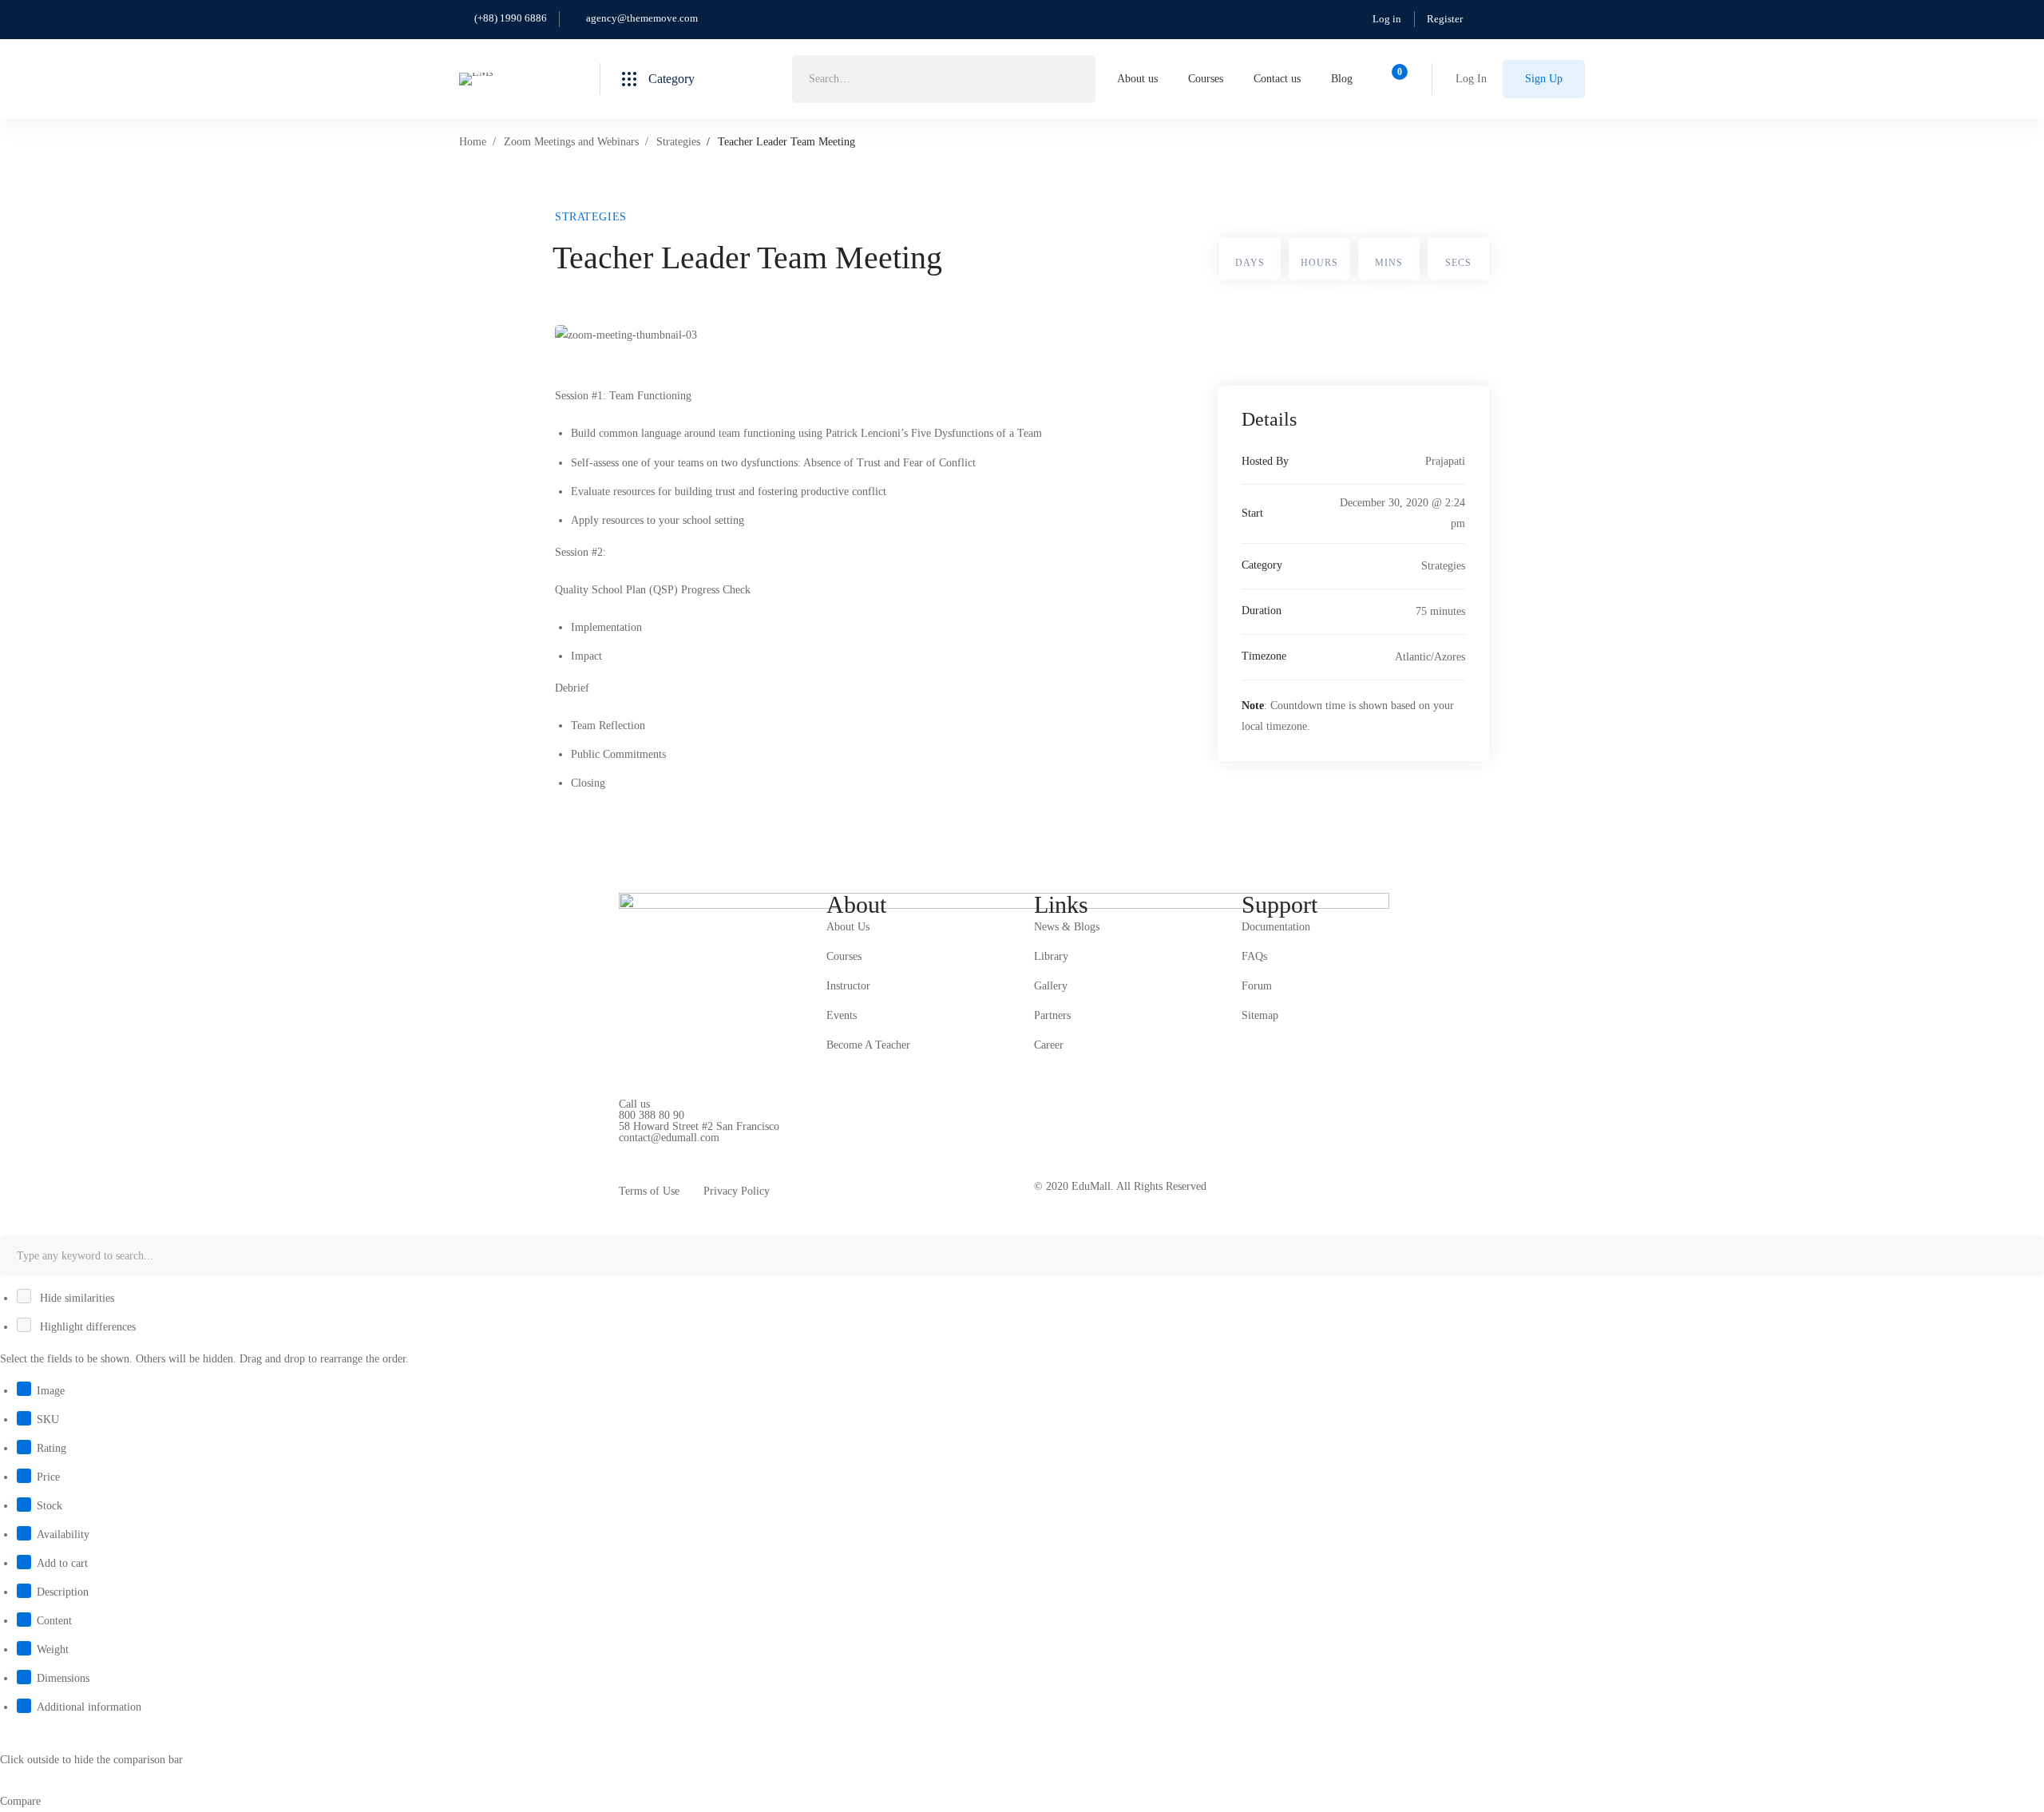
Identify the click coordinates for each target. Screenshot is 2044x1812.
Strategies (678, 142)
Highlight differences (86, 1327)
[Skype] (668, 1150)
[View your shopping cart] (1394, 79)
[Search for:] (944, 79)
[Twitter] (619, 1150)
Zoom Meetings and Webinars (571, 142)
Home (473, 142)
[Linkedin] (718, 1150)
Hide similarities (75, 1298)
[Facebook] (644, 1150)
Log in (1387, 19)
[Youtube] (693, 1150)
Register (1445, 19)
